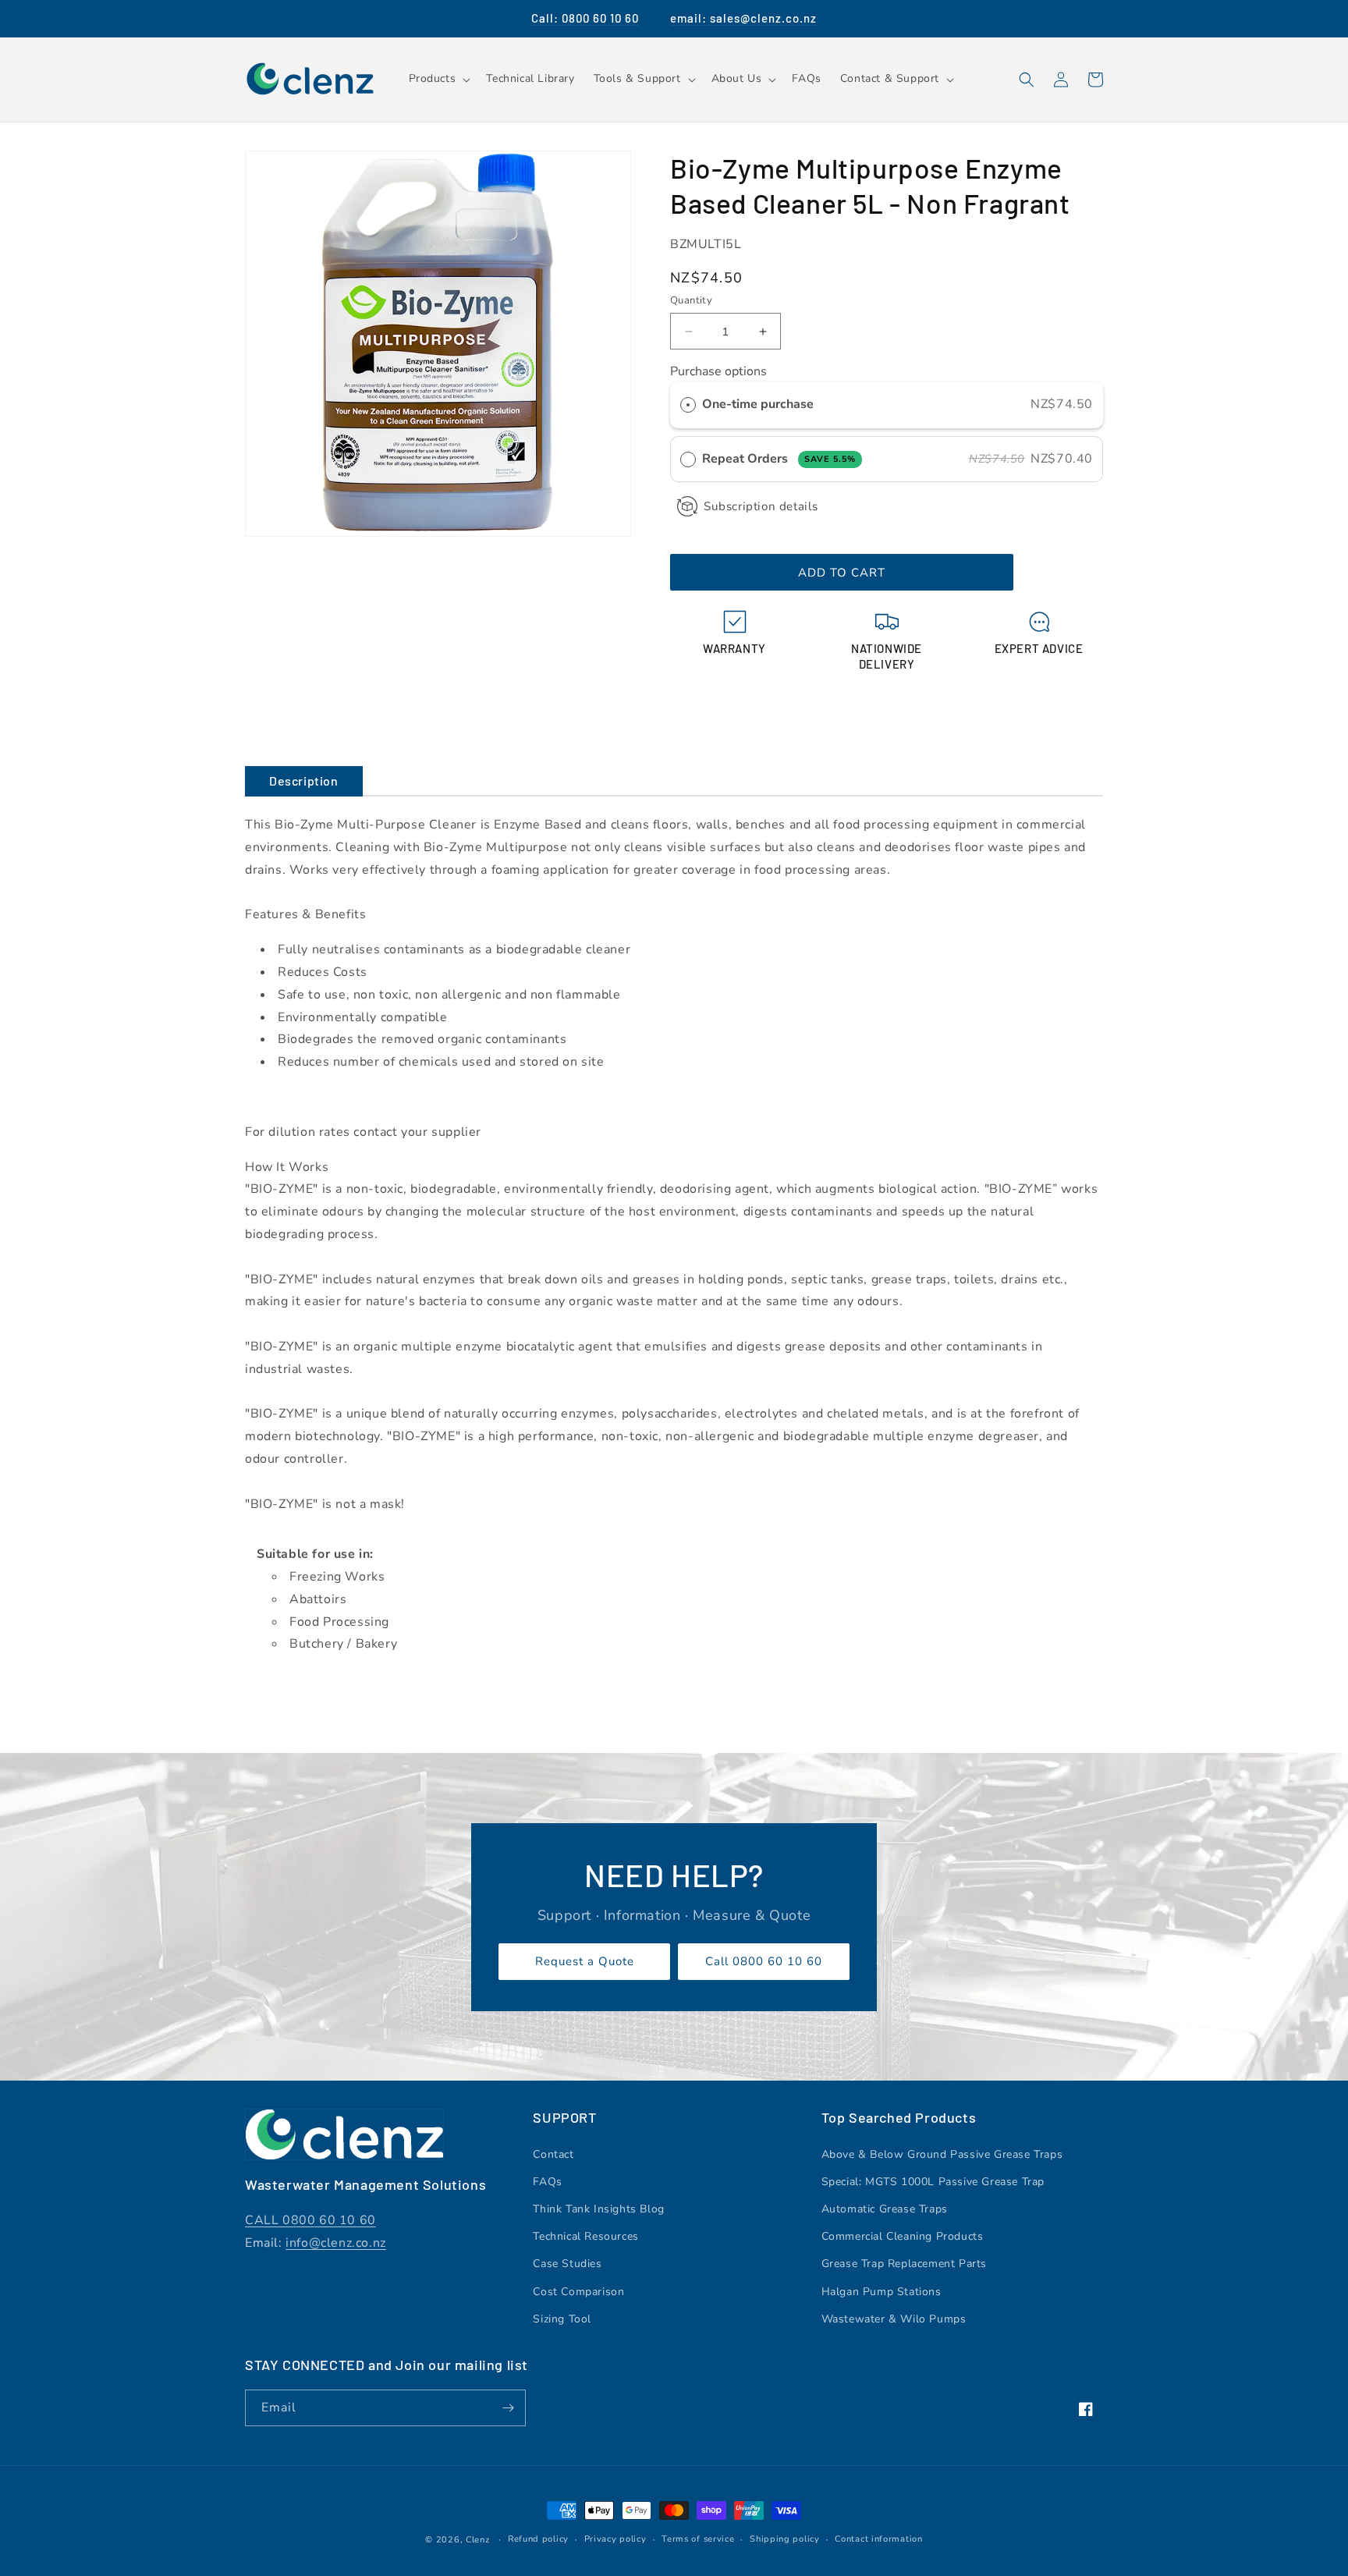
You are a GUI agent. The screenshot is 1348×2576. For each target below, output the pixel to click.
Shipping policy (785, 2539)
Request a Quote (585, 1961)
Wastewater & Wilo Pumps (894, 2319)
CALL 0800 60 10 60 (310, 2220)
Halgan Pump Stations (882, 2292)
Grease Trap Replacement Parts (904, 2264)
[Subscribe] (508, 2408)
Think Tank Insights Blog (598, 2209)
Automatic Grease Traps (885, 2209)
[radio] (688, 405)
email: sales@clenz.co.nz (743, 18)
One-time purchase (758, 404)
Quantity (691, 300)
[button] (438, 79)
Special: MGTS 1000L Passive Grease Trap (933, 2182)
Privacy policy (615, 2539)
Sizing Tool (562, 2319)
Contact (553, 2154)
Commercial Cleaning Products (903, 2236)
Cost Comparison (578, 2292)
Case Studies (567, 2264)
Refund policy (538, 2539)
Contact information (878, 2539)
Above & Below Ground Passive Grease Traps (942, 2154)
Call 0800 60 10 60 (764, 1961)
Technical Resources (585, 2236)
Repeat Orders (779, 459)
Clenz (478, 2540)
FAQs (547, 2182)
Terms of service (698, 2539)
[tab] (304, 781)
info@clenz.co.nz (336, 2243)
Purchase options (718, 371)
